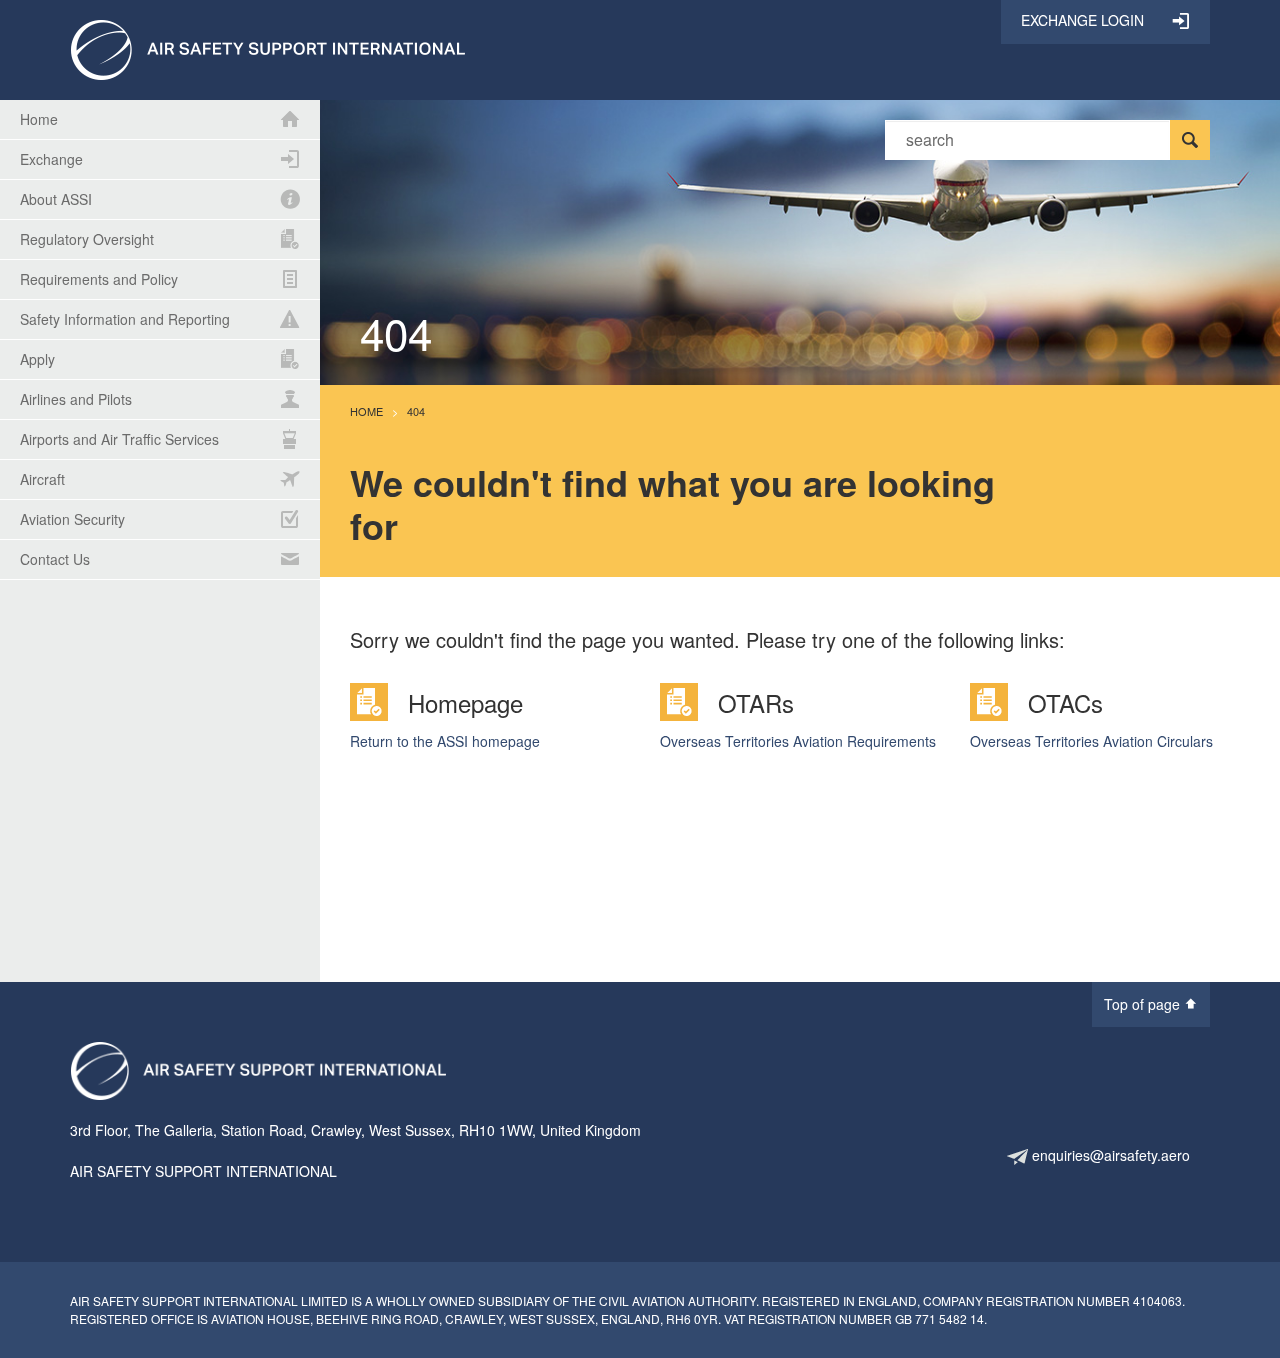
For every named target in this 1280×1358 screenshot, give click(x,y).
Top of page (1144, 1004)
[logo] (267, 48)
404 (416, 411)
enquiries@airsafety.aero (1109, 1155)
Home (366, 411)
